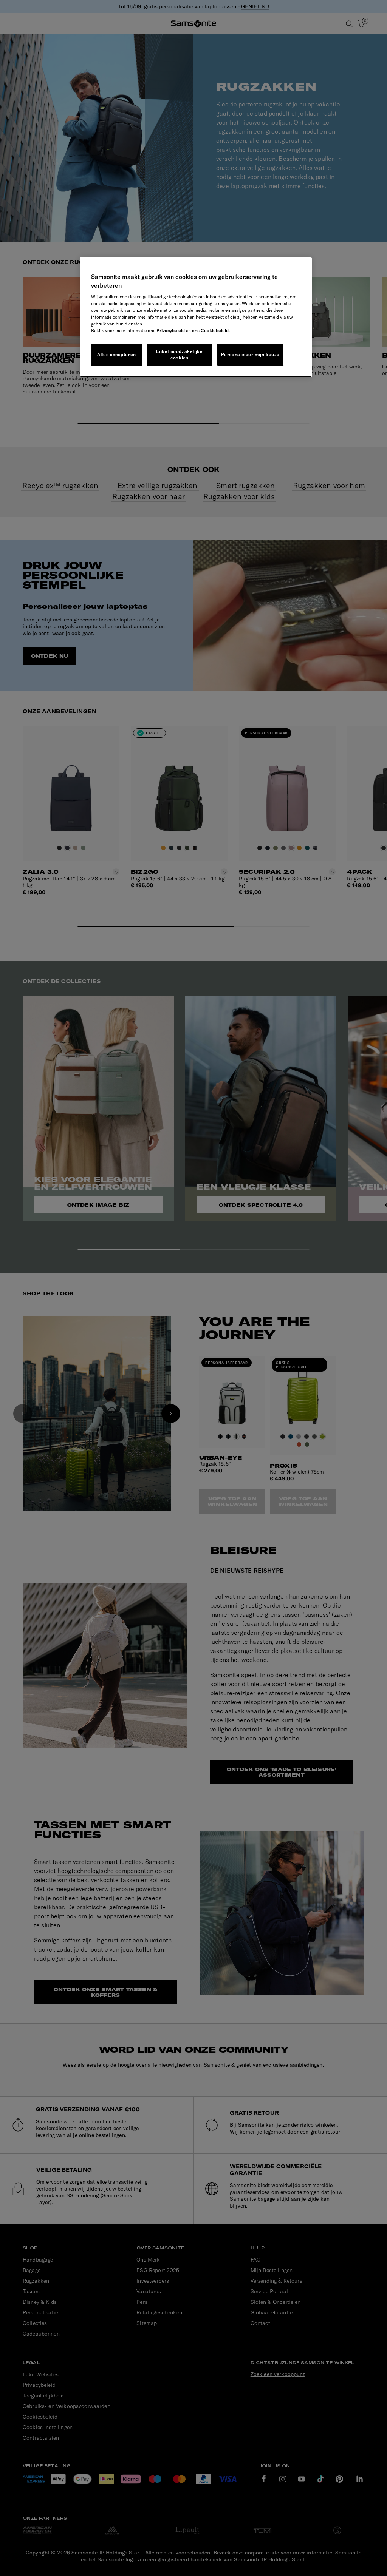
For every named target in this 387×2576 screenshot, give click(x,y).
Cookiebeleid (215, 331)
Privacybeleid (171, 331)
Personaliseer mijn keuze (250, 354)
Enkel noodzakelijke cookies (179, 355)
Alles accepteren (117, 354)
